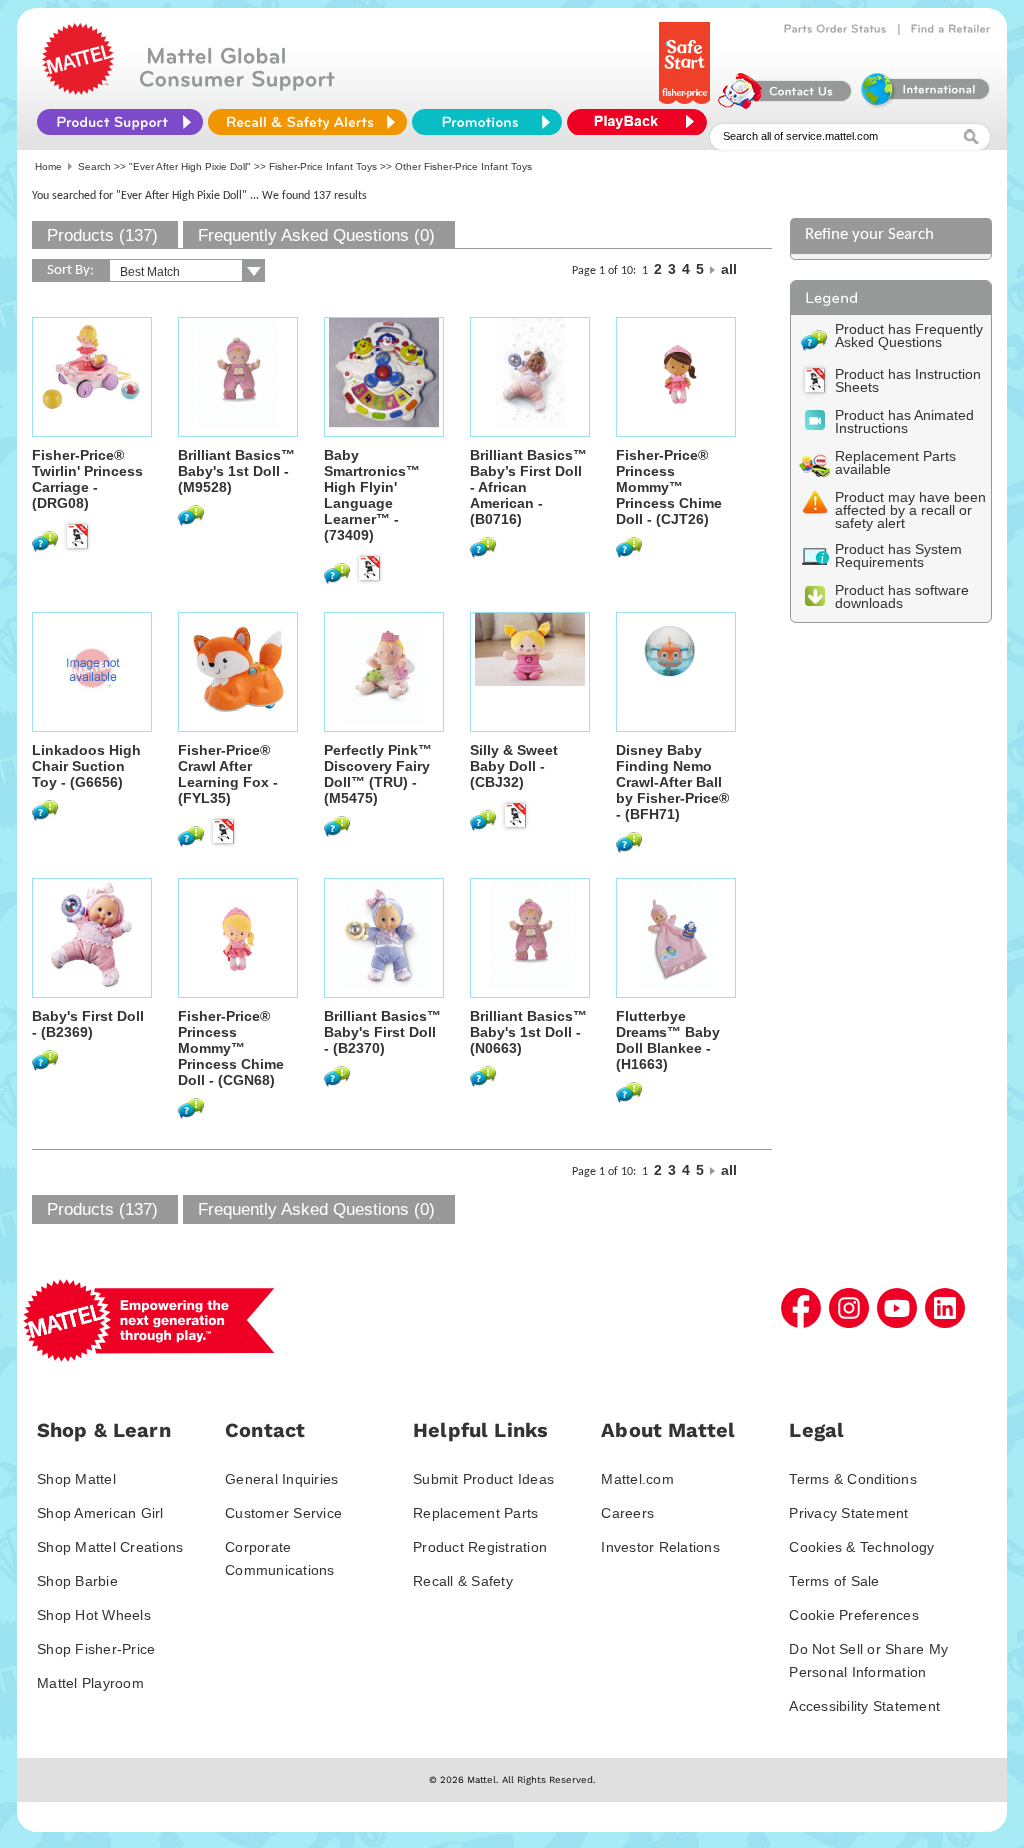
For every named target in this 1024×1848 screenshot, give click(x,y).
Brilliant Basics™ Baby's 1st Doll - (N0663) (528, 1032)
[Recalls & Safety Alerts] (307, 122)
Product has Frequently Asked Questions (909, 335)
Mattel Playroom (90, 1683)
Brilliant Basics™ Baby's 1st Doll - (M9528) (236, 471)
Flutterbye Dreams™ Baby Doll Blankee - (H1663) (668, 1040)
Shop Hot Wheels (94, 1615)
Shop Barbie (77, 1581)
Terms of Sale (834, 1581)
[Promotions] (487, 122)
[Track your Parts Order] (835, 29)
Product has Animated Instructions (904, 421)
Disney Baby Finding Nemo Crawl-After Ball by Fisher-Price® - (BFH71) (672, 782)
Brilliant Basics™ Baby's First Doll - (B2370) (382, 1032)
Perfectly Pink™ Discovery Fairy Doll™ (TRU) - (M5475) (378, 774)
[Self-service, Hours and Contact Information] (785, 104)
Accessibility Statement (864, 1706)
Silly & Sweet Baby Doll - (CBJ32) (514, 766)
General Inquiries (281, 1479)
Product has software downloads (902, 596)
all (729, 269)
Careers (627, 1513)
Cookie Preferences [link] (854, 1615)
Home (48, 166)
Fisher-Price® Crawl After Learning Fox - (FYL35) (228, 774)
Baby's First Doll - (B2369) (88, 1024)
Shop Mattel (76, 1479)
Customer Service (283, 1513)
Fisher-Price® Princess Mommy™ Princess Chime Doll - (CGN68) (231, 1048)
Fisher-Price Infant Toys (323, 166)
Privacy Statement (848, 1513)
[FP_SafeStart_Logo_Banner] (686, 104)
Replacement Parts (475, 1513)
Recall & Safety (463, 1581)
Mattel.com (637, 1479)
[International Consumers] (924, 104)
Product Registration (480, 1547)
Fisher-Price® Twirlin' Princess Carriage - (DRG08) (87, 479)
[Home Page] (78, 90)
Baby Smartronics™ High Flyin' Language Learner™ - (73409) (372, 495)
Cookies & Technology (861, 1547)
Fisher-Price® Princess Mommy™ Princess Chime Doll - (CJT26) (669, 487)
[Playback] (642, 122)
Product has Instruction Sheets (908, 380)
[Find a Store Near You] (951, 29)
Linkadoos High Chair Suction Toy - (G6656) (86, 766)
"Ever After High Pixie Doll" (190, 166)
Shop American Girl (100, 1513)
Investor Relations (660, 1547)
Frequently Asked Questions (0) (316, 235)
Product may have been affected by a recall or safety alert (910, 510)
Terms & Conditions (853, 1479)
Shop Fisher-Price (96, 1649)
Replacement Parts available (895, 462)
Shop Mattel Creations (110, 1547)
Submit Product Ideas (483, 1479)
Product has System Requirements (898, 555)
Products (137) (102, 235)
